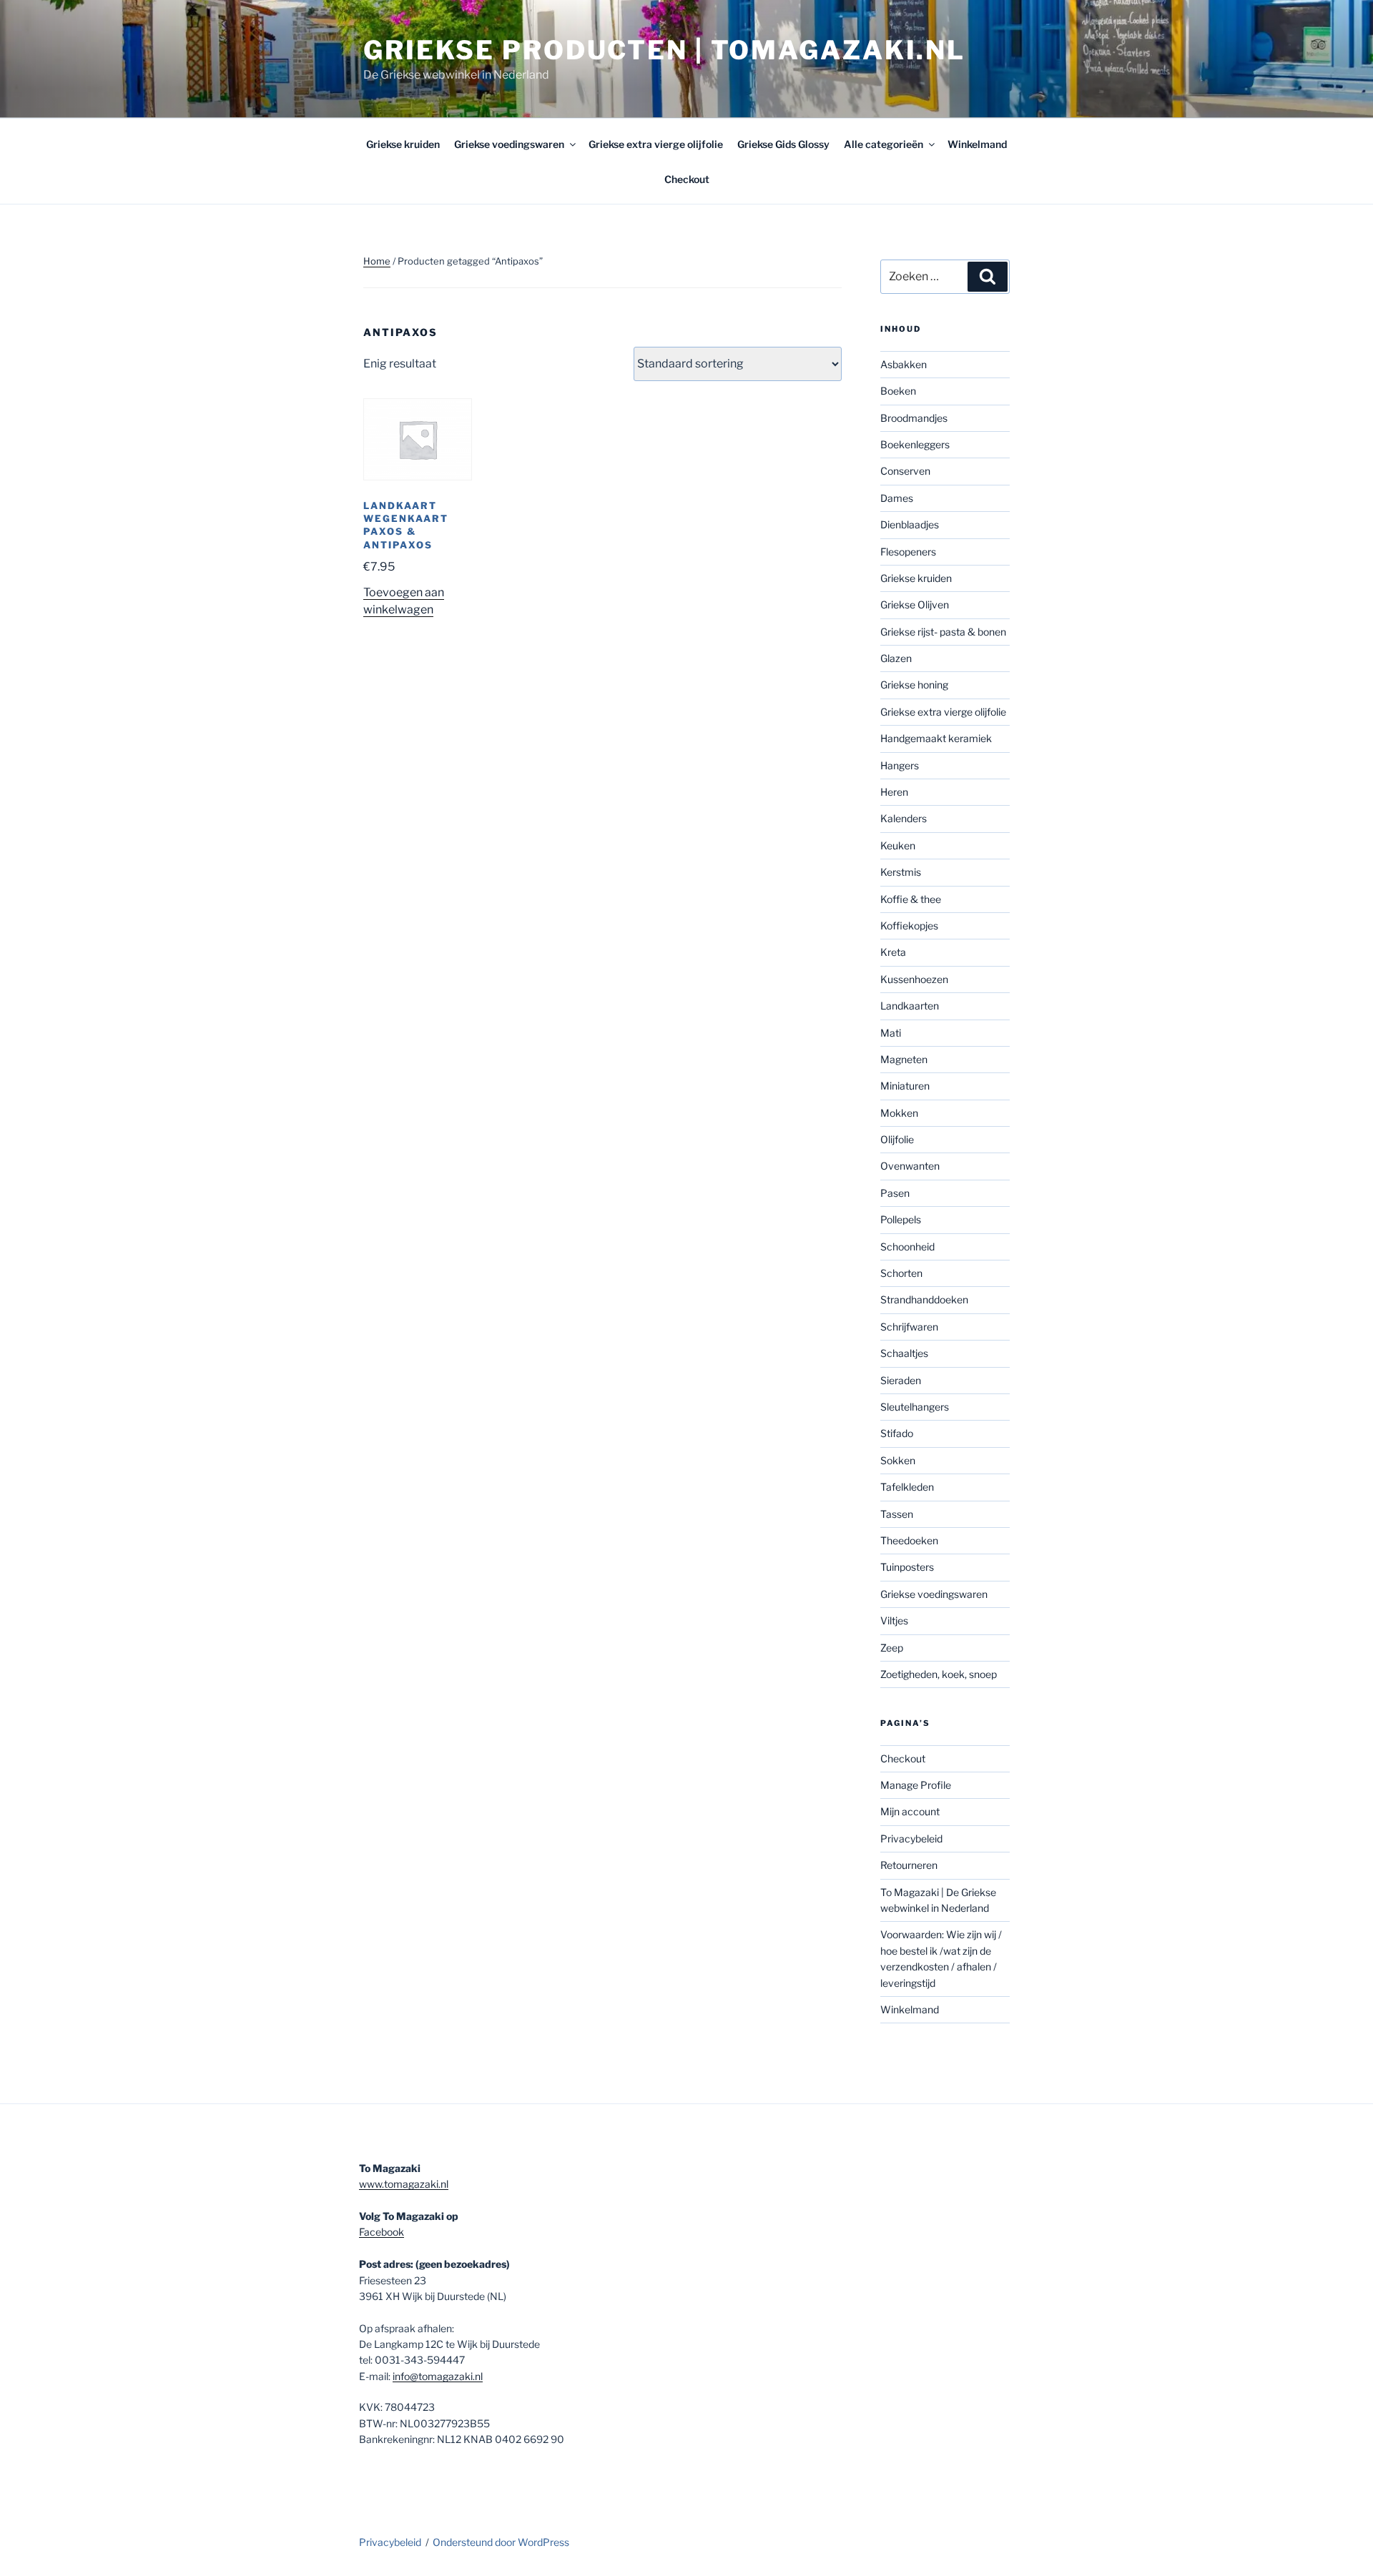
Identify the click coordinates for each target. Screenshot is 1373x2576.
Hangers (900, 765)
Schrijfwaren (909, 1327)
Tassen (897, 1514)
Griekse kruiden (403, 144)
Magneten (904, 1059)
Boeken (898, 391)
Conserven (905, 471)
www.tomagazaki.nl (404, 2184)
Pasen (895, 1193)
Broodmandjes (914, 418)
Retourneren (909, 1865)
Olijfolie (897, 1139)
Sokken (898, 1460)
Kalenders (904, 818)
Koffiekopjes (909, 926)
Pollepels (901, 1219)
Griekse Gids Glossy (783, 144)
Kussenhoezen (914, 979)
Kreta (893, 952)
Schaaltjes (904, 1353)
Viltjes (894, 1620)
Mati (891, 1033)
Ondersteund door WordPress (501, 2542)
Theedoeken (909, 1540)
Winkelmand (977, 144)
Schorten (901, 1273)
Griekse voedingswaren (509, 144)
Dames (897, 498)
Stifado (897, 1433)
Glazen (896, 658)
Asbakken (904, 364)
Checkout (687, 179)
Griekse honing (914, 685)
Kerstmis (901, 872)
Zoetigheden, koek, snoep (939, 1674)
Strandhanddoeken (924, 1299)
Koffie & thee (911, 899)
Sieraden (901, 1380)
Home (377, 261)
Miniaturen (905, 1086)
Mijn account (910, 1811)
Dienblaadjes (910, 524)
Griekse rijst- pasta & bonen (943, 632)
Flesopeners (908, 552)
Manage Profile (916, 1785)
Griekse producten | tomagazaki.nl (664, 50)
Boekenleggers (915, 444)
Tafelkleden (907, 1487)
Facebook (382, 2232)
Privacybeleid (911, 1839)
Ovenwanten (910, 1166)
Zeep (892, 1648)
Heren (894, 792)
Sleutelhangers (915, 1407)
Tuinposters (907, 1567)
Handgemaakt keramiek (936, 738)
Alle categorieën (884, 144)
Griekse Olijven (915, 604)
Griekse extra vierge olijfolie (656, 144)
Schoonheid (907, 1247)
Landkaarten (910, 1006)
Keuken (898, 845)
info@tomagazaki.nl (438, 2376)
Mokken (899, 1113)
